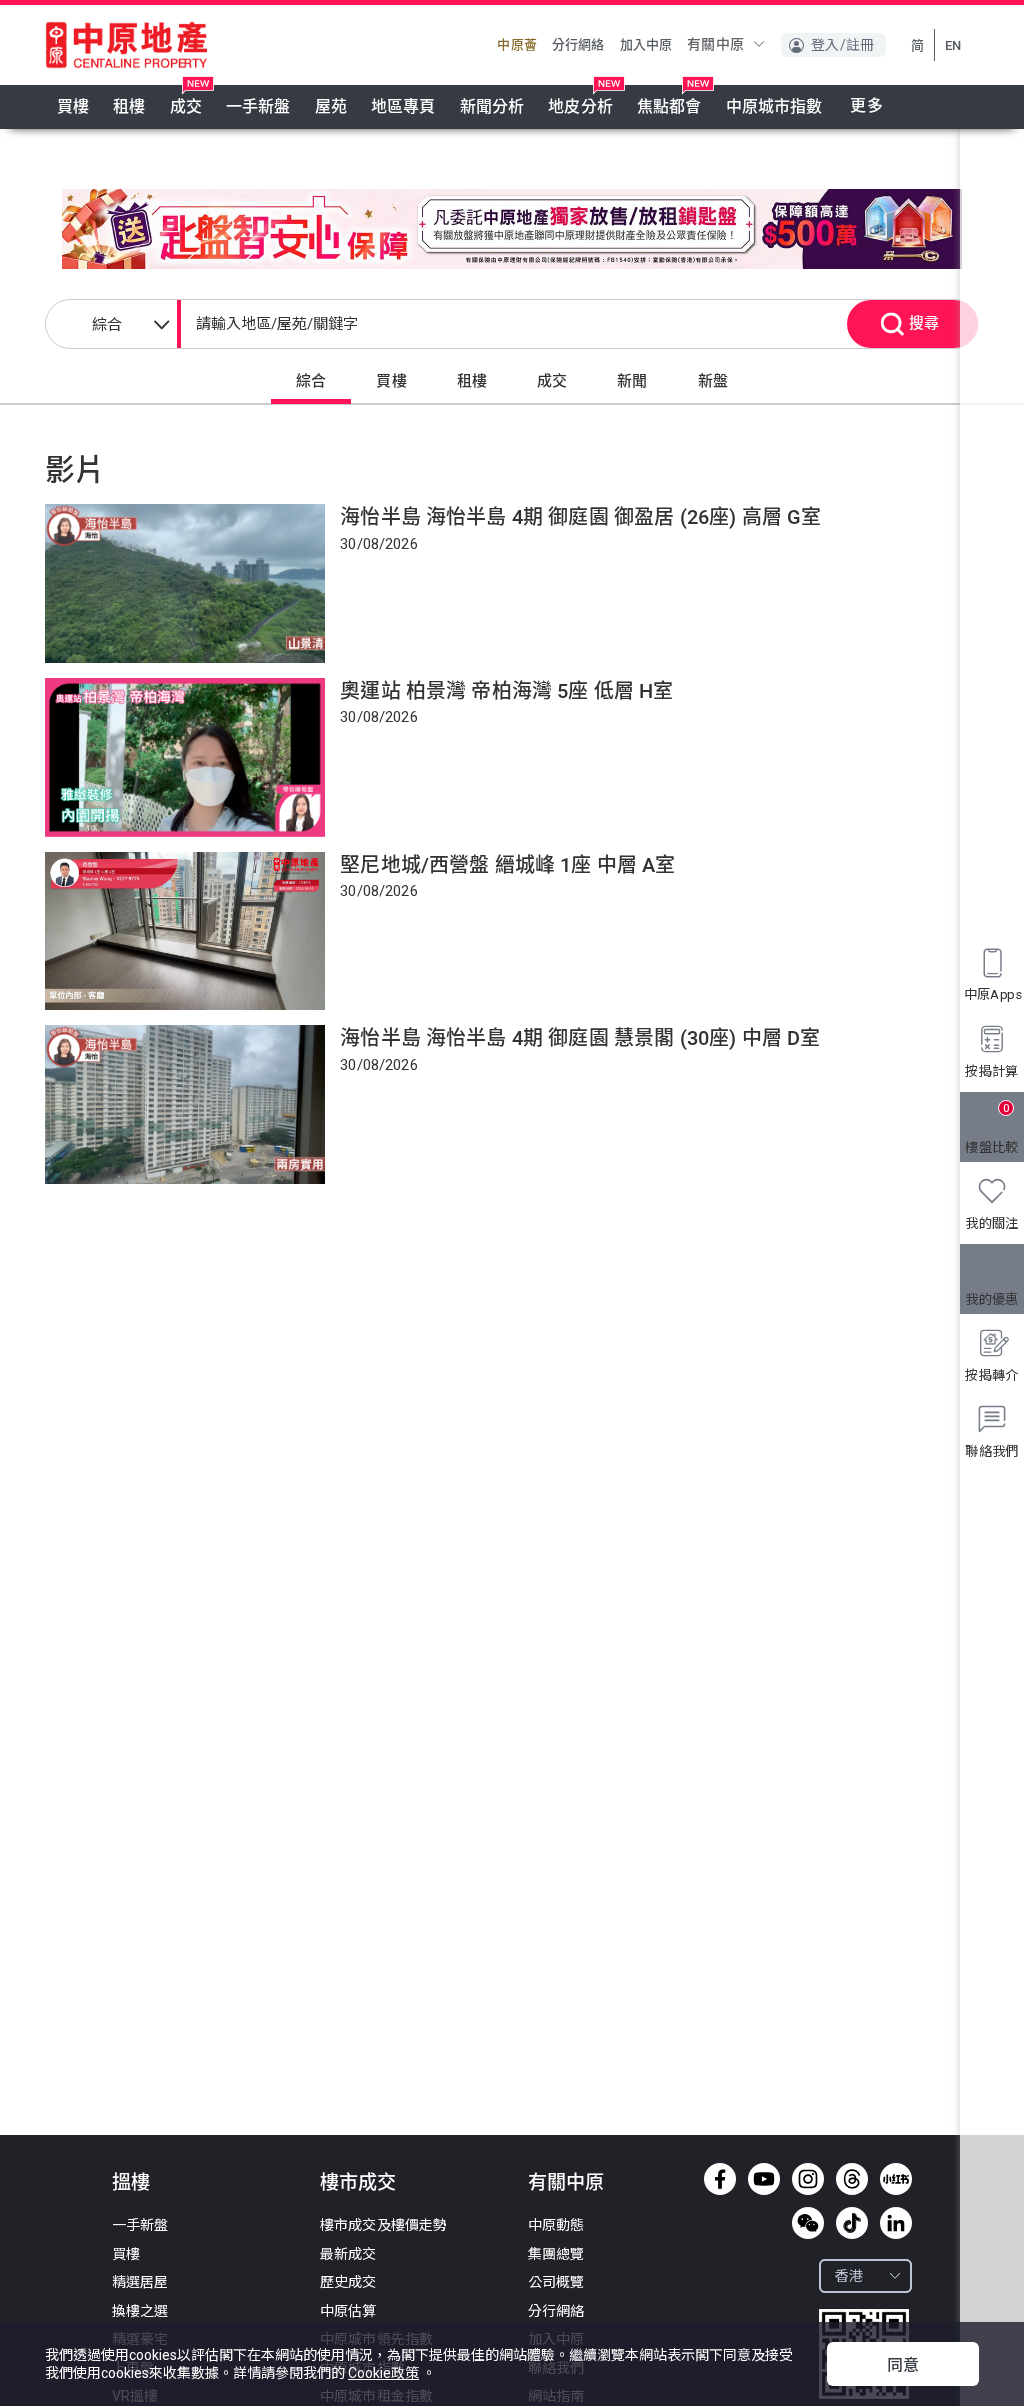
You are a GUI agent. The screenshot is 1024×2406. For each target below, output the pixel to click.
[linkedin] (896, 2223)
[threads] (852, 2179)
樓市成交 (358, 2182)
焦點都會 (669, 106)
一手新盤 (258, 106)
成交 (186, 106)
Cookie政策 (383, 2373)
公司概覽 (556, 2282)
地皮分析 (580, 106)
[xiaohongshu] (896, 2179)
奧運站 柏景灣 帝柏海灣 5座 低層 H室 (506, 691)
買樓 (73, 106)
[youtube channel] (764, 2179)
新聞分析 (492, 106)
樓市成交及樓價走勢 (383, 2225)
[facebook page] (720, 2179)
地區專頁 (403, 106)
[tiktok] (852, 2223)
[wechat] (808, 2223)
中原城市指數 (774, 106)
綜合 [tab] (311, 381)
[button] (726, 44)
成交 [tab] (552, 381)
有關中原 (566, 2182)
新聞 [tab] (632, 381)
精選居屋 (140, 2282)
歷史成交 (348, 2282)
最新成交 (348, 2254)
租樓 (129, 106)
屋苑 (331, 106)
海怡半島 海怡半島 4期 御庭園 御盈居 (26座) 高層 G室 (580, 517)
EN (953, 45)
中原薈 (516, 44)
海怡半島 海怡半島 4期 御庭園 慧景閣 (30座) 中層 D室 (580, 1038)
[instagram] (808, 2179)
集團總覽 (556, 2254)
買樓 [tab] (391, 381)
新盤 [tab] (713, 381)
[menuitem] (73, 107)
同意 (903, 2365)
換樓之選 (140, 2311)
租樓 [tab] (472, 381)
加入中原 (646, 44)
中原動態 (556, 2225)
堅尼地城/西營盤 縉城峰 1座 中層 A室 (507, 865)
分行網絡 (578, 44)
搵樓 (131, 2182)
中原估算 (348, 2311)
